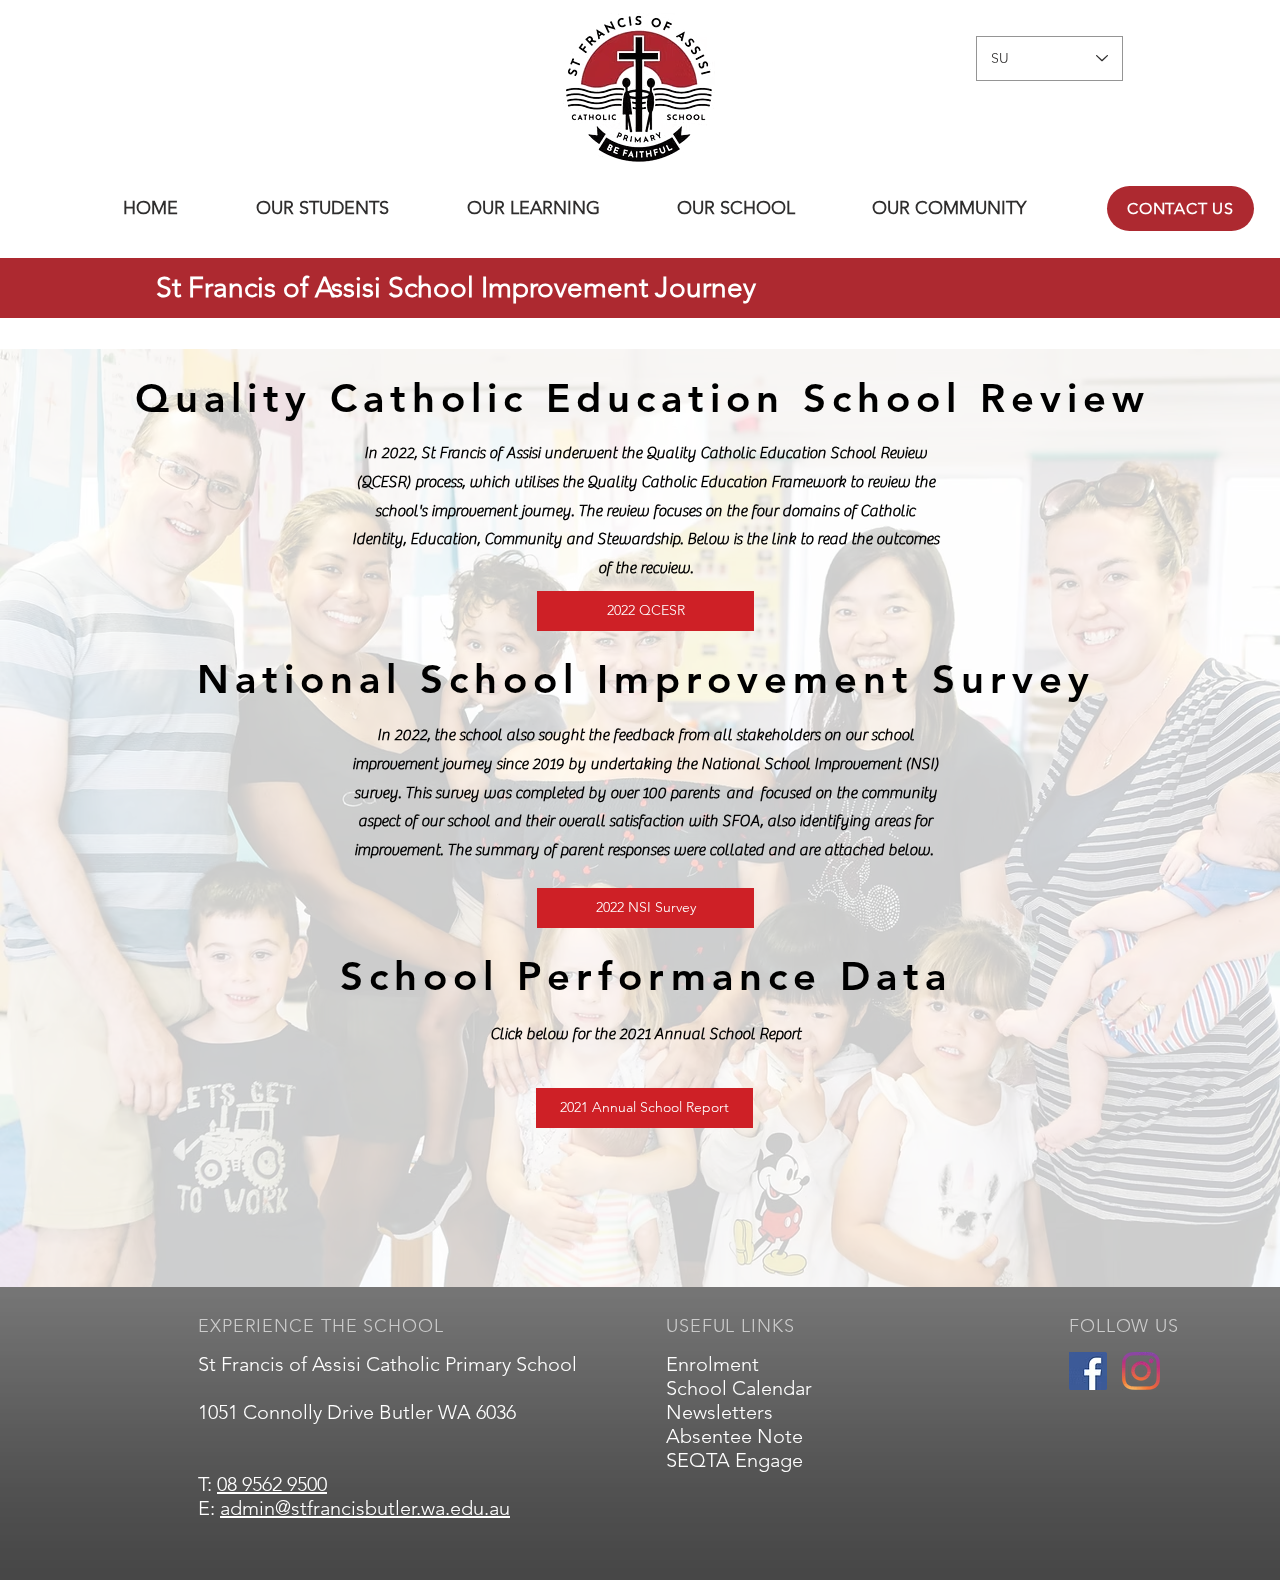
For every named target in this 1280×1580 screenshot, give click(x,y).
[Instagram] (1141, 1371)
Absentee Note (734, 1436)
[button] (322, 208)
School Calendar (739, 1388)
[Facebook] (1088, 1371)
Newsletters (719, 1412)
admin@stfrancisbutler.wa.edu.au (365, 1508)
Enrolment (712, 1364)
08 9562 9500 (272, 1484)
